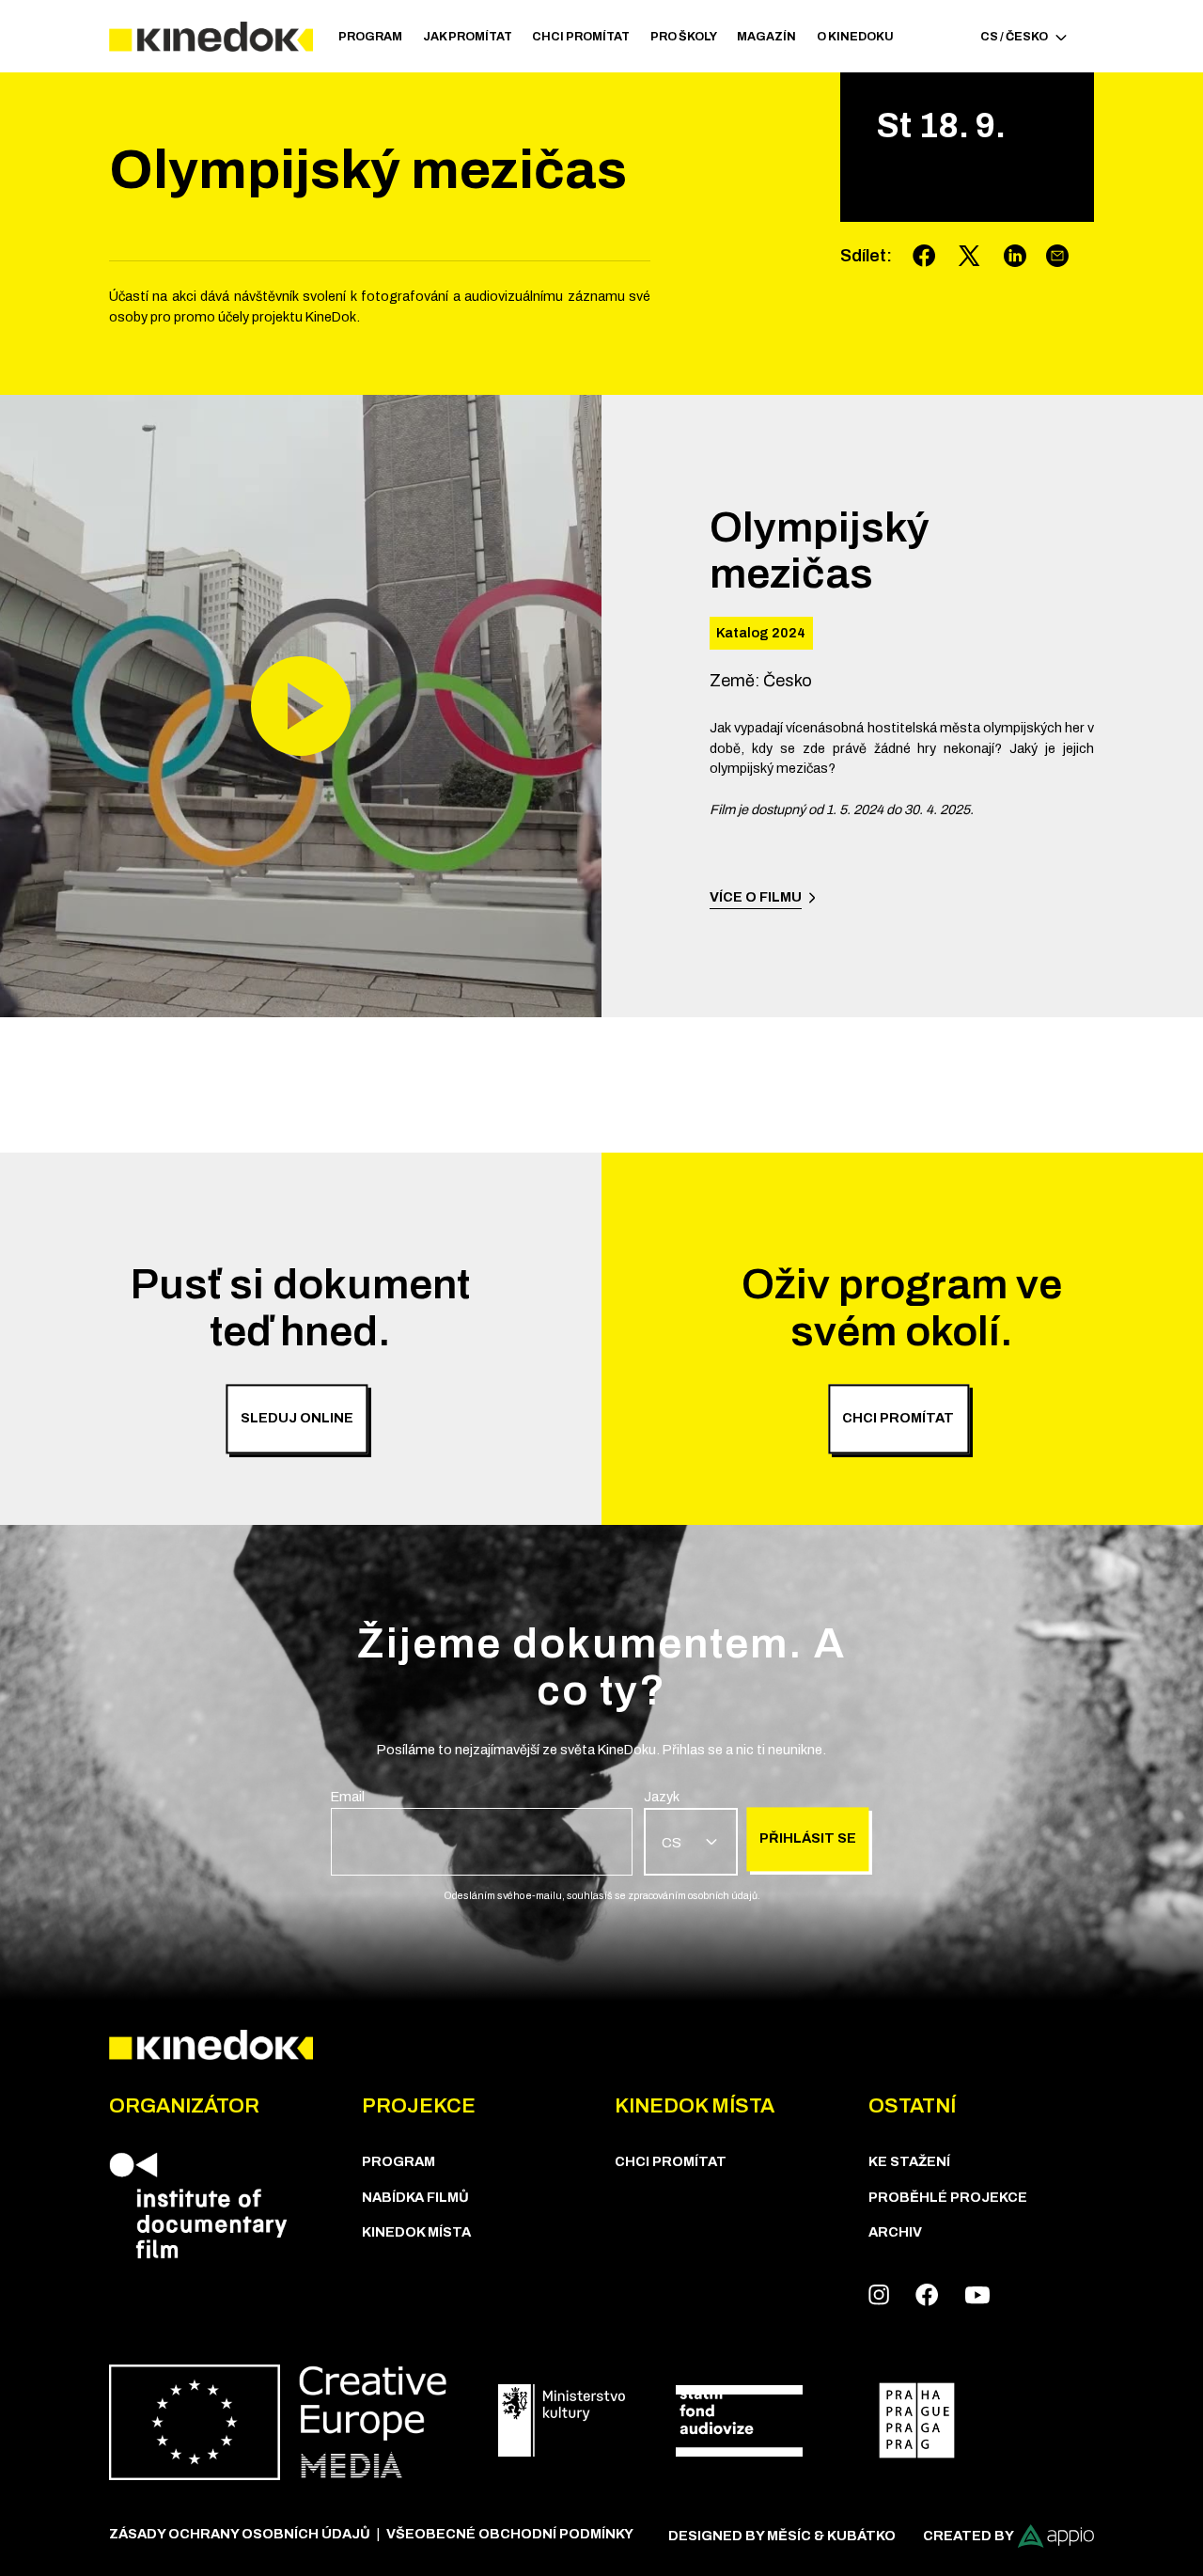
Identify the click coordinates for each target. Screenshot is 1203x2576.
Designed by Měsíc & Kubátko (782, 2536)
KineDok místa (416, 2232)
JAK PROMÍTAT (468, 37)
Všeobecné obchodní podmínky (510, 2534)
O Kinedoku (855, 37)
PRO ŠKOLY (684, 37)
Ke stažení (909, 2161)
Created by (969, 2536)
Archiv (895, 2232)
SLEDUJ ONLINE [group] (297, 1419)
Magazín (766, 37)
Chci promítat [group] (898, 1419)
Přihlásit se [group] (808, 1839)
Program (370, 37)
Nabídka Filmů (415, 2197)
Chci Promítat (581, 37)
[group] (482, 1831)
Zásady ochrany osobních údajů (240, 2534)
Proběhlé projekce (948, 2197)
